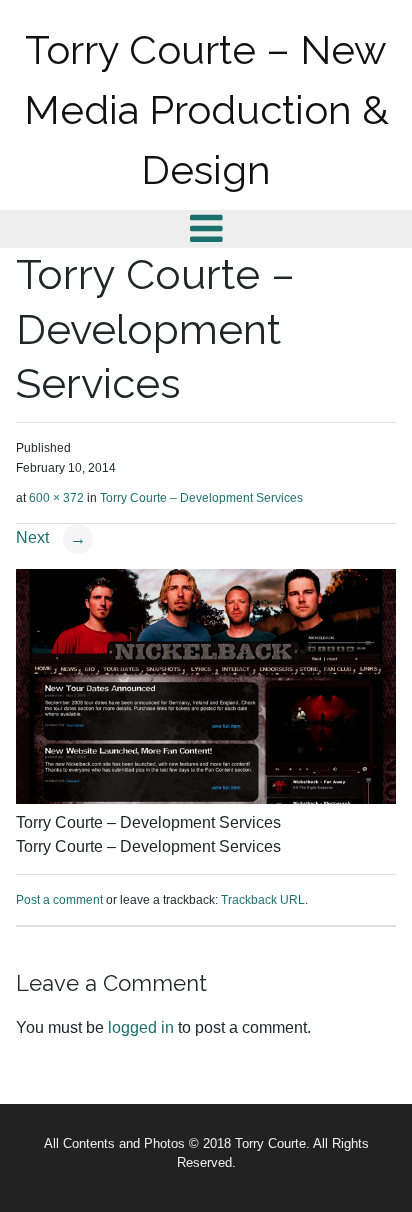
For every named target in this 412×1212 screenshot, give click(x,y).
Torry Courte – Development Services (201, 498)
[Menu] (206, 228)
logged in (141, 1027)
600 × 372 (56, 498)
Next (51, 537)
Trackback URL (263, 900)
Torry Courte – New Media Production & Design (206, 109)
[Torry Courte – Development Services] (205, 798)
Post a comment (59, 900)
